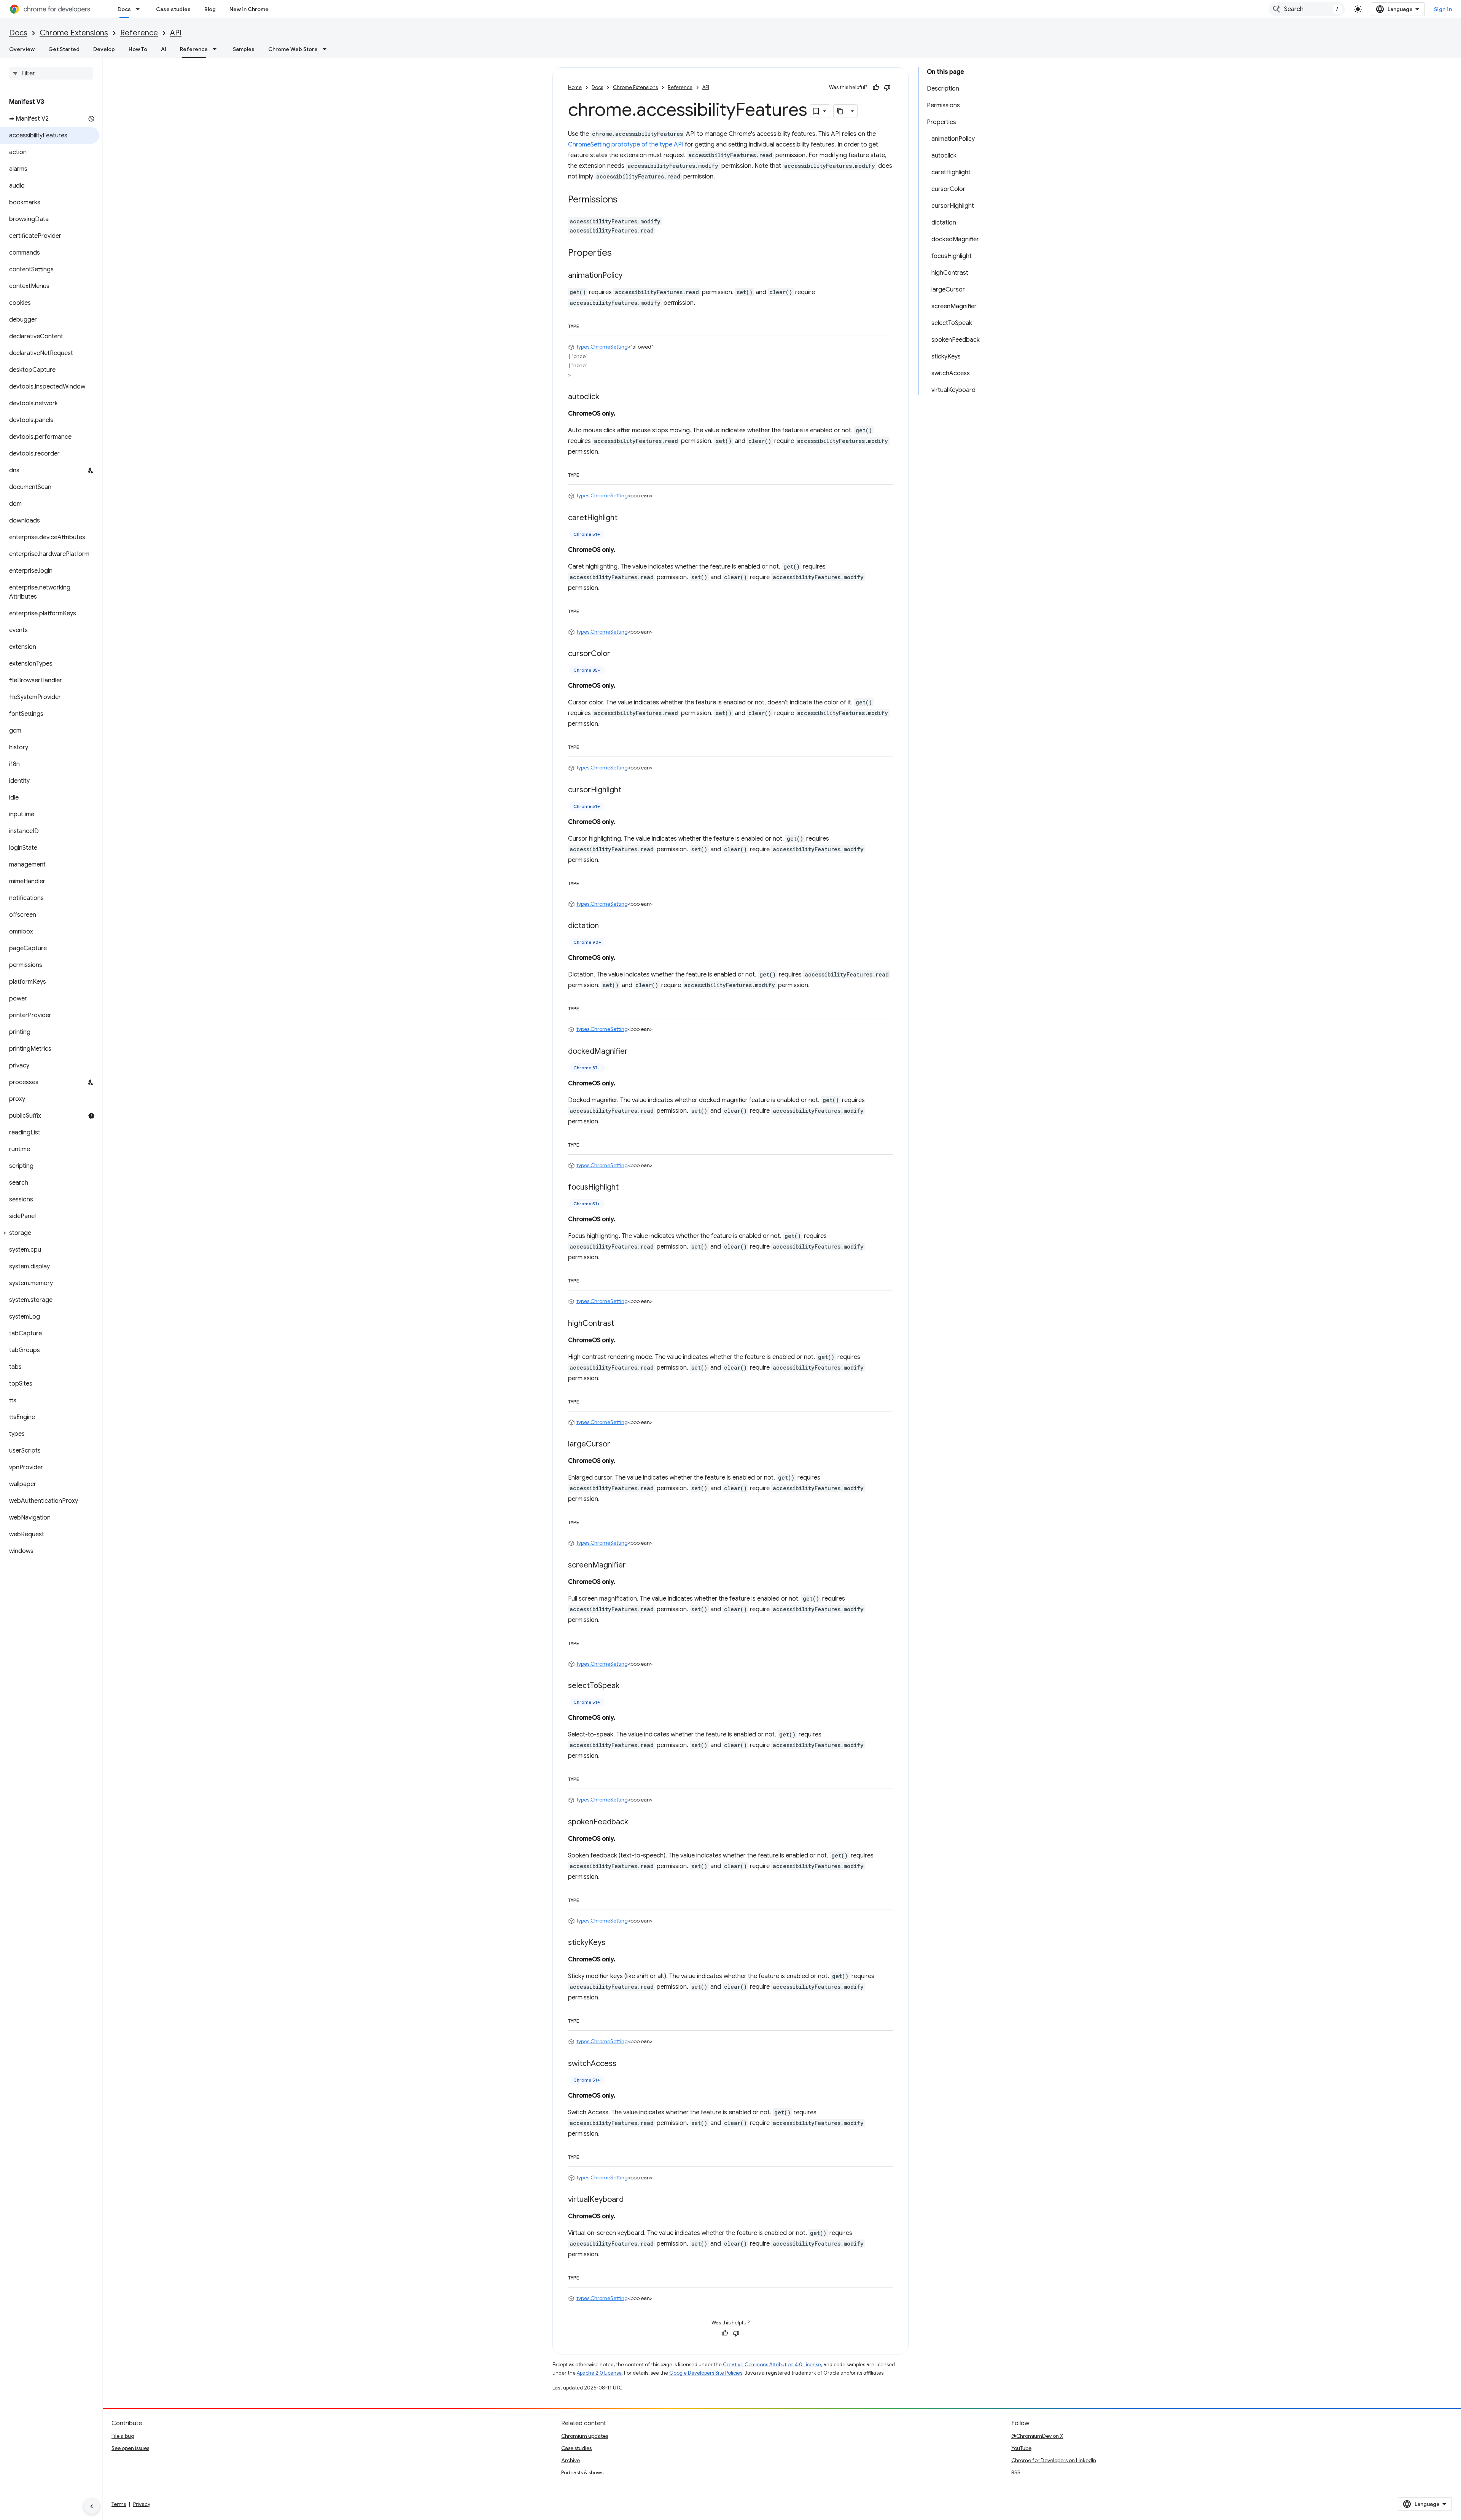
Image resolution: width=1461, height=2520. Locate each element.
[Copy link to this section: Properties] (619, 253)
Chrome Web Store (293, 49)
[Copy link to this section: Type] (587, 325)
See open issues (130, 2448)
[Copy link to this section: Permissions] (625, 200)
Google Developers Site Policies (706, 2373)
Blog (210, 9)
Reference (139, 33)
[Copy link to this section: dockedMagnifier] (635, 1051)
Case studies (173, 9)
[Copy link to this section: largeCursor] (618, 1445)
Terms (119, 2504)
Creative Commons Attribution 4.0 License (772, 2365)
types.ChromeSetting (602, 347)
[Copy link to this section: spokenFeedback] (636, 1822)
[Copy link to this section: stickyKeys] (613, 1943)
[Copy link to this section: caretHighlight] (625, 518)
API (176, 33)
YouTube (1021, 2448)
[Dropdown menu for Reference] (217, 49)
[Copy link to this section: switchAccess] (624, 2064)
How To (138, 49)
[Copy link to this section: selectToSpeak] (627, 1686)
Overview (22, 49)
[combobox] (1307, 9)
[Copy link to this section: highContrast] (622, 1324)
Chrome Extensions (74, 33)
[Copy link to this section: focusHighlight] (626, 1188)
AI (164, 49)
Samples (244, 49)
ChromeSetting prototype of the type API (626, 145)
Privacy (142, 2504)
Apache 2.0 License (599, 2373)
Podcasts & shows (582, 2472)
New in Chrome (249, 9)
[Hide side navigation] (92, 2506)
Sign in (1443, 9)
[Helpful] (876, 88)
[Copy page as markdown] (840, 111)
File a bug (123, 2436)
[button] (50, 1233)
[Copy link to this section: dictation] (606, 926)
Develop (104, 49)
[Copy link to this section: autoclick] (607, 397)
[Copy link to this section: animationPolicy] (630, 276)
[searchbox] (51, 73)
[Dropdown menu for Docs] (140, 9)
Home (575, 87)
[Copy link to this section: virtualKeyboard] (631, 2200)
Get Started (64, 49)
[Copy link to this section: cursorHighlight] (629, 790)
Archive (571, 2460)
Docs (124, 9)
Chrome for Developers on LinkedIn (1054, 2460)
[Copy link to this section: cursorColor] (618, 654)
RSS (1016, 2472)
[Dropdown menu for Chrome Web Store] (327, 49)
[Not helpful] (887, 88)
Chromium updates (585, 2436)
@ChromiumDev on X (1037, 2436)
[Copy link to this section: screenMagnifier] (633, 1565)
